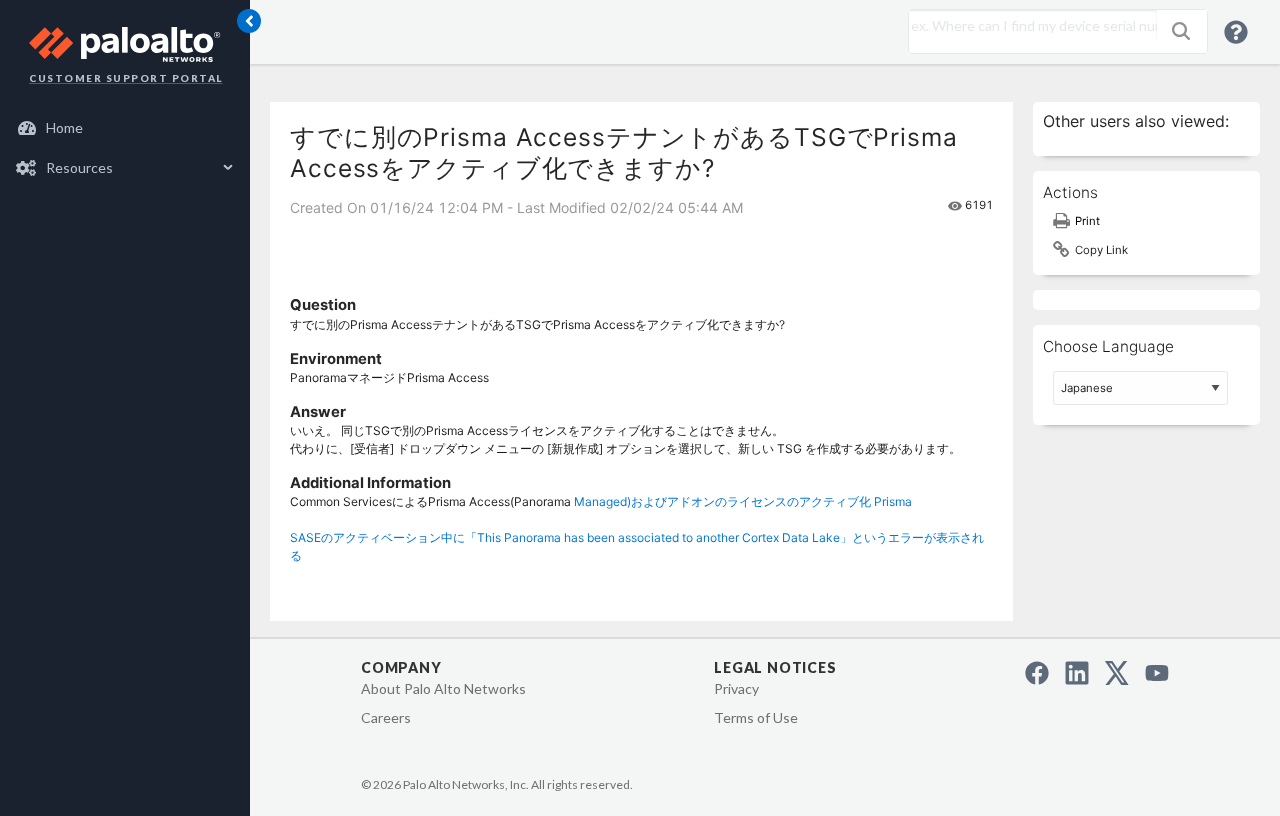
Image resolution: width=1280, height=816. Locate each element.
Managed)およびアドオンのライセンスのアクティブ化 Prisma (743, 501)
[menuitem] (125, 128)
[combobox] (1028, 26)
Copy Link (1101, 250)
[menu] (125, 148)
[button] (1181, 31)
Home (64, 127)
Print (1087, 221)
